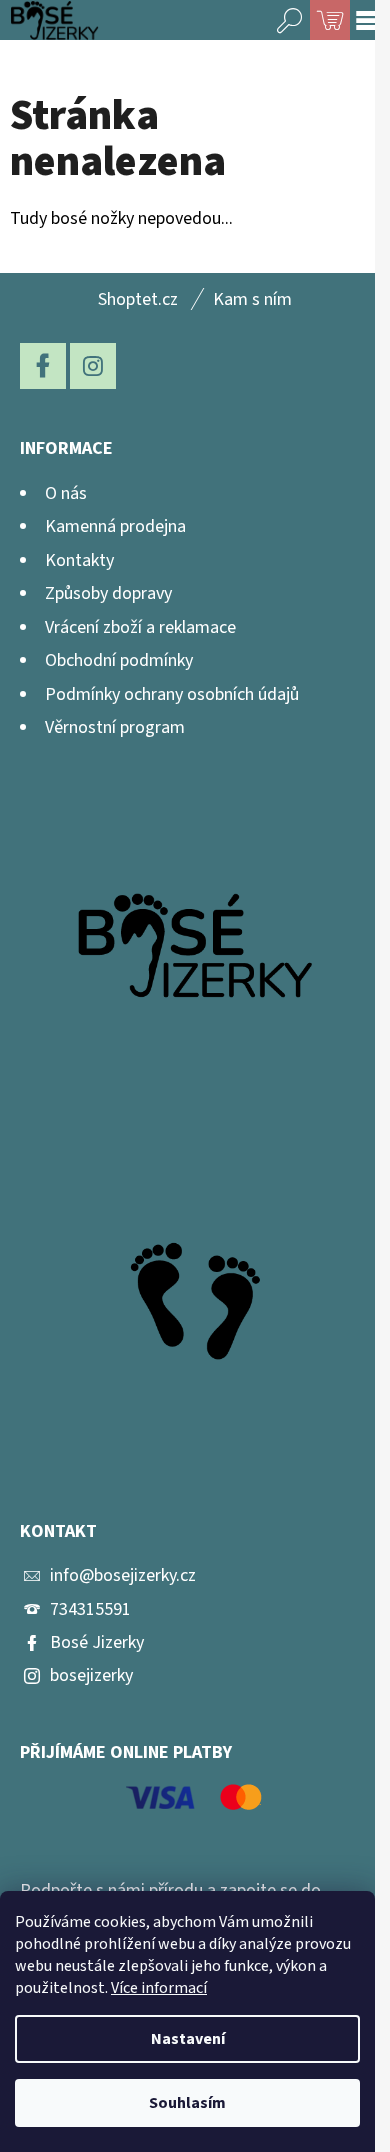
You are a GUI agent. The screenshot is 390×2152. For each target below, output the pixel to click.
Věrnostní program (115, 727)
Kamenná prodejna (115, 526)
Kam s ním (252, 299)
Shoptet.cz (138, 299)
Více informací (159, 1988)
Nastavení (188, 2039)
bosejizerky (91, 1675)
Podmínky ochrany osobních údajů (172, 694)
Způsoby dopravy (108, 593)
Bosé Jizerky (97, 1642)
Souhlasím (187, 2103)
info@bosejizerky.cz (123, 1575)
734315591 (90, 1609)
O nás (66, 493)
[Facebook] (43, 366)
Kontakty (79, 560)
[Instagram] (93, 366)
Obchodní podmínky (119, 660)
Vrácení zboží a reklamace (140, 627)
